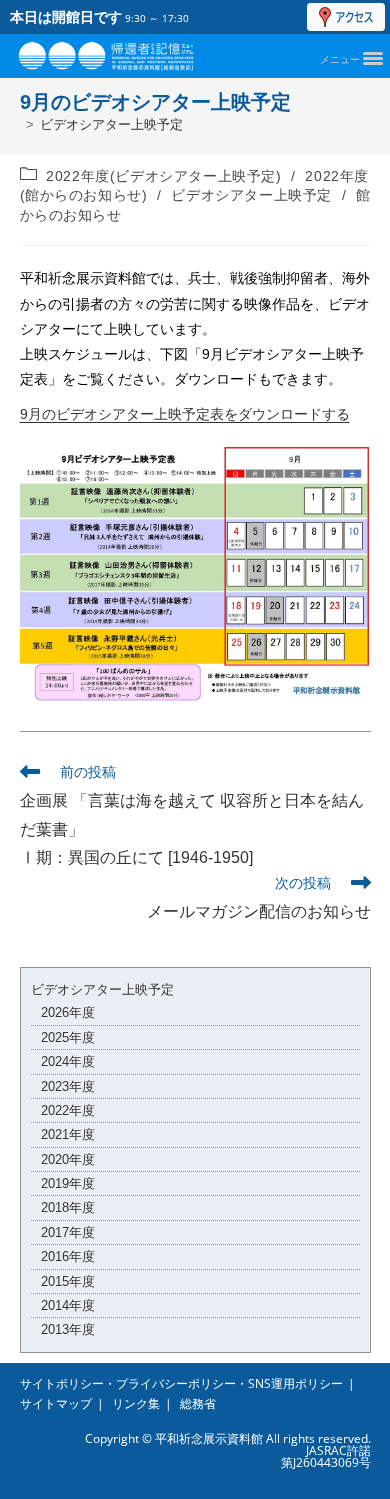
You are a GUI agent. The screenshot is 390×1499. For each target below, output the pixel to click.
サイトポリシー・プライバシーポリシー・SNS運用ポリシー (181, 1383)
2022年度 (68, 1110)
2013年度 (68, 1329)
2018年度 (68, 1207)
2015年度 (68, 1281)
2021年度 (68, 1134)
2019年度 (68, 1183)
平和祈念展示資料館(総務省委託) (128, 51)
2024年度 (68, 1061)
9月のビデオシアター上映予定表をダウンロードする (185, 414)
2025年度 (68, 1037)
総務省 (198, 1403)
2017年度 (68, 1232)
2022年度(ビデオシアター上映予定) (163, 176)
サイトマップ (56, 1403)
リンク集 (136, 1403)
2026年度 (68, 1012)
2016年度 (68, 1256)
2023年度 (68, 1086)
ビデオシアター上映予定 (111, 124)
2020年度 (68, 1159)
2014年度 (68, 1305)
